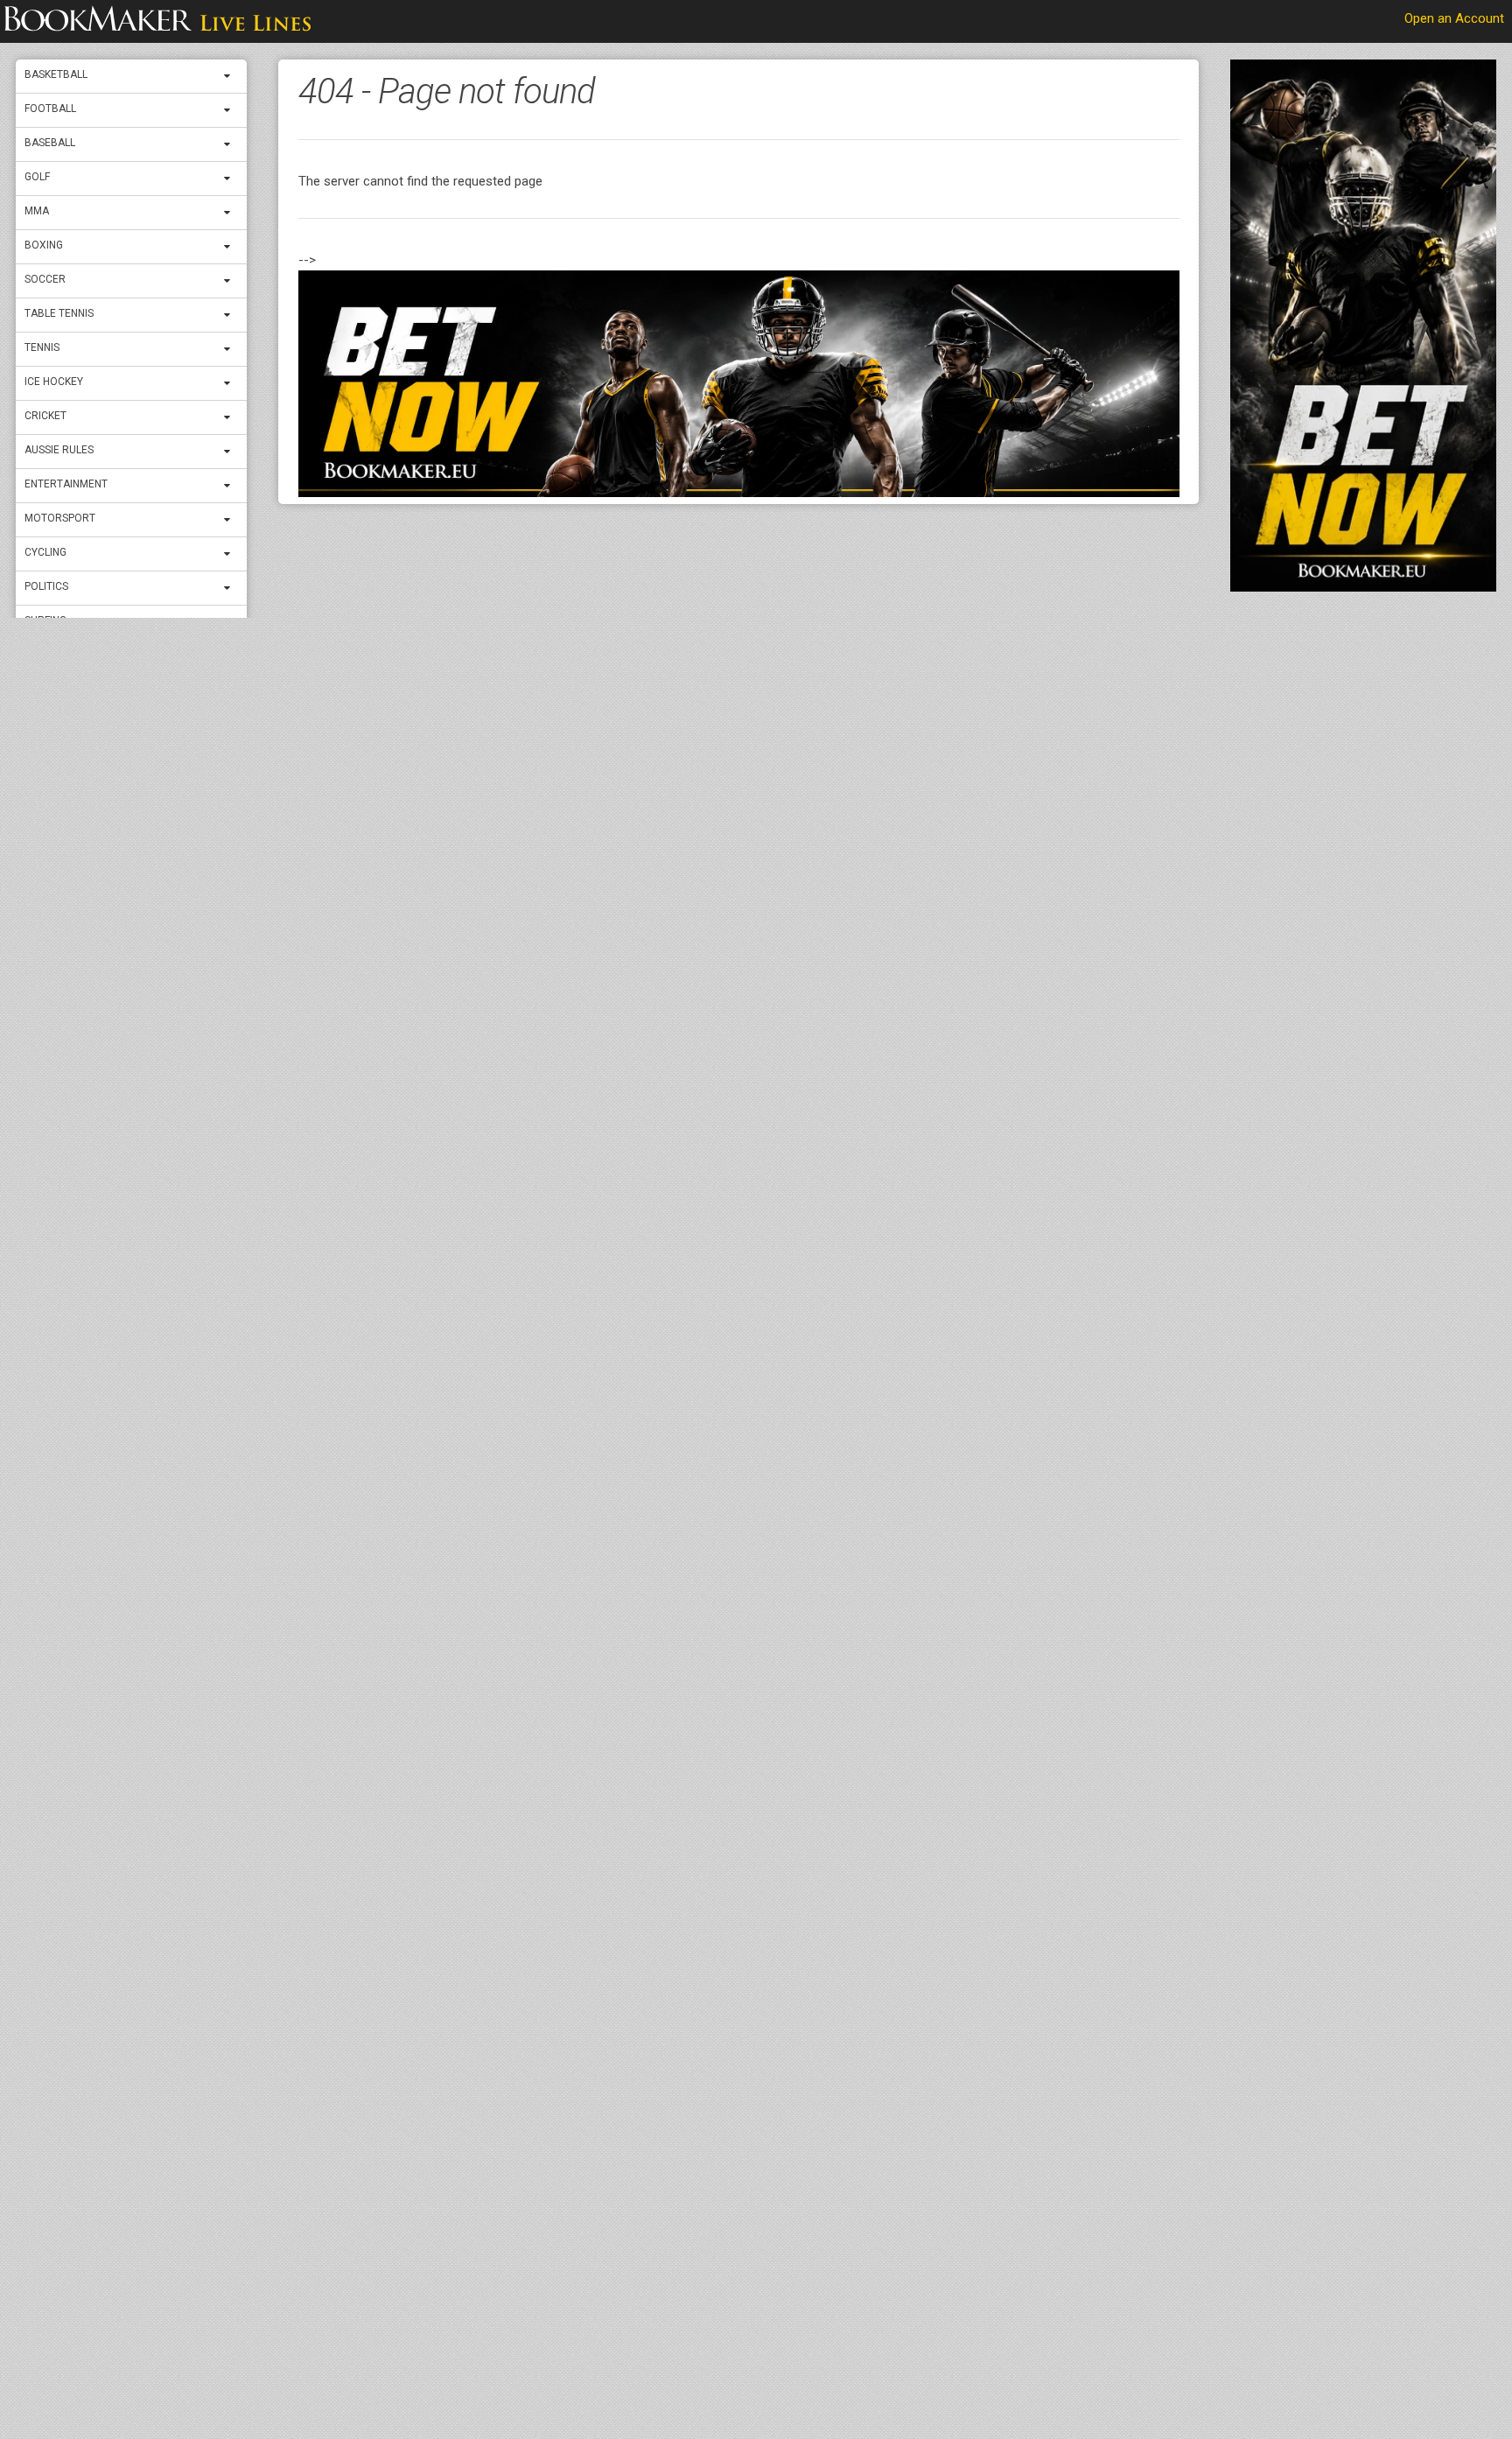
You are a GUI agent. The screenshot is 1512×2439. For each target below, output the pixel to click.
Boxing (44, 245)
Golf (37, 177)
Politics (46, 586)
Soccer (45, 279)
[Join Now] (739, 384)
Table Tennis (59, 313)
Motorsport (60, 518)
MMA (37, 211)
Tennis (42, 347)
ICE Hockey (54, 382)
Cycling (45, 552)
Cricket (45, 416)
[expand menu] (231, 76)
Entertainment (66, 484)
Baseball (50, 143)
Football (50, 109)
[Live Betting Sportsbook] (157, 22)
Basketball (56, 74)
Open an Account (1454, 18)
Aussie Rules (59, 450)
